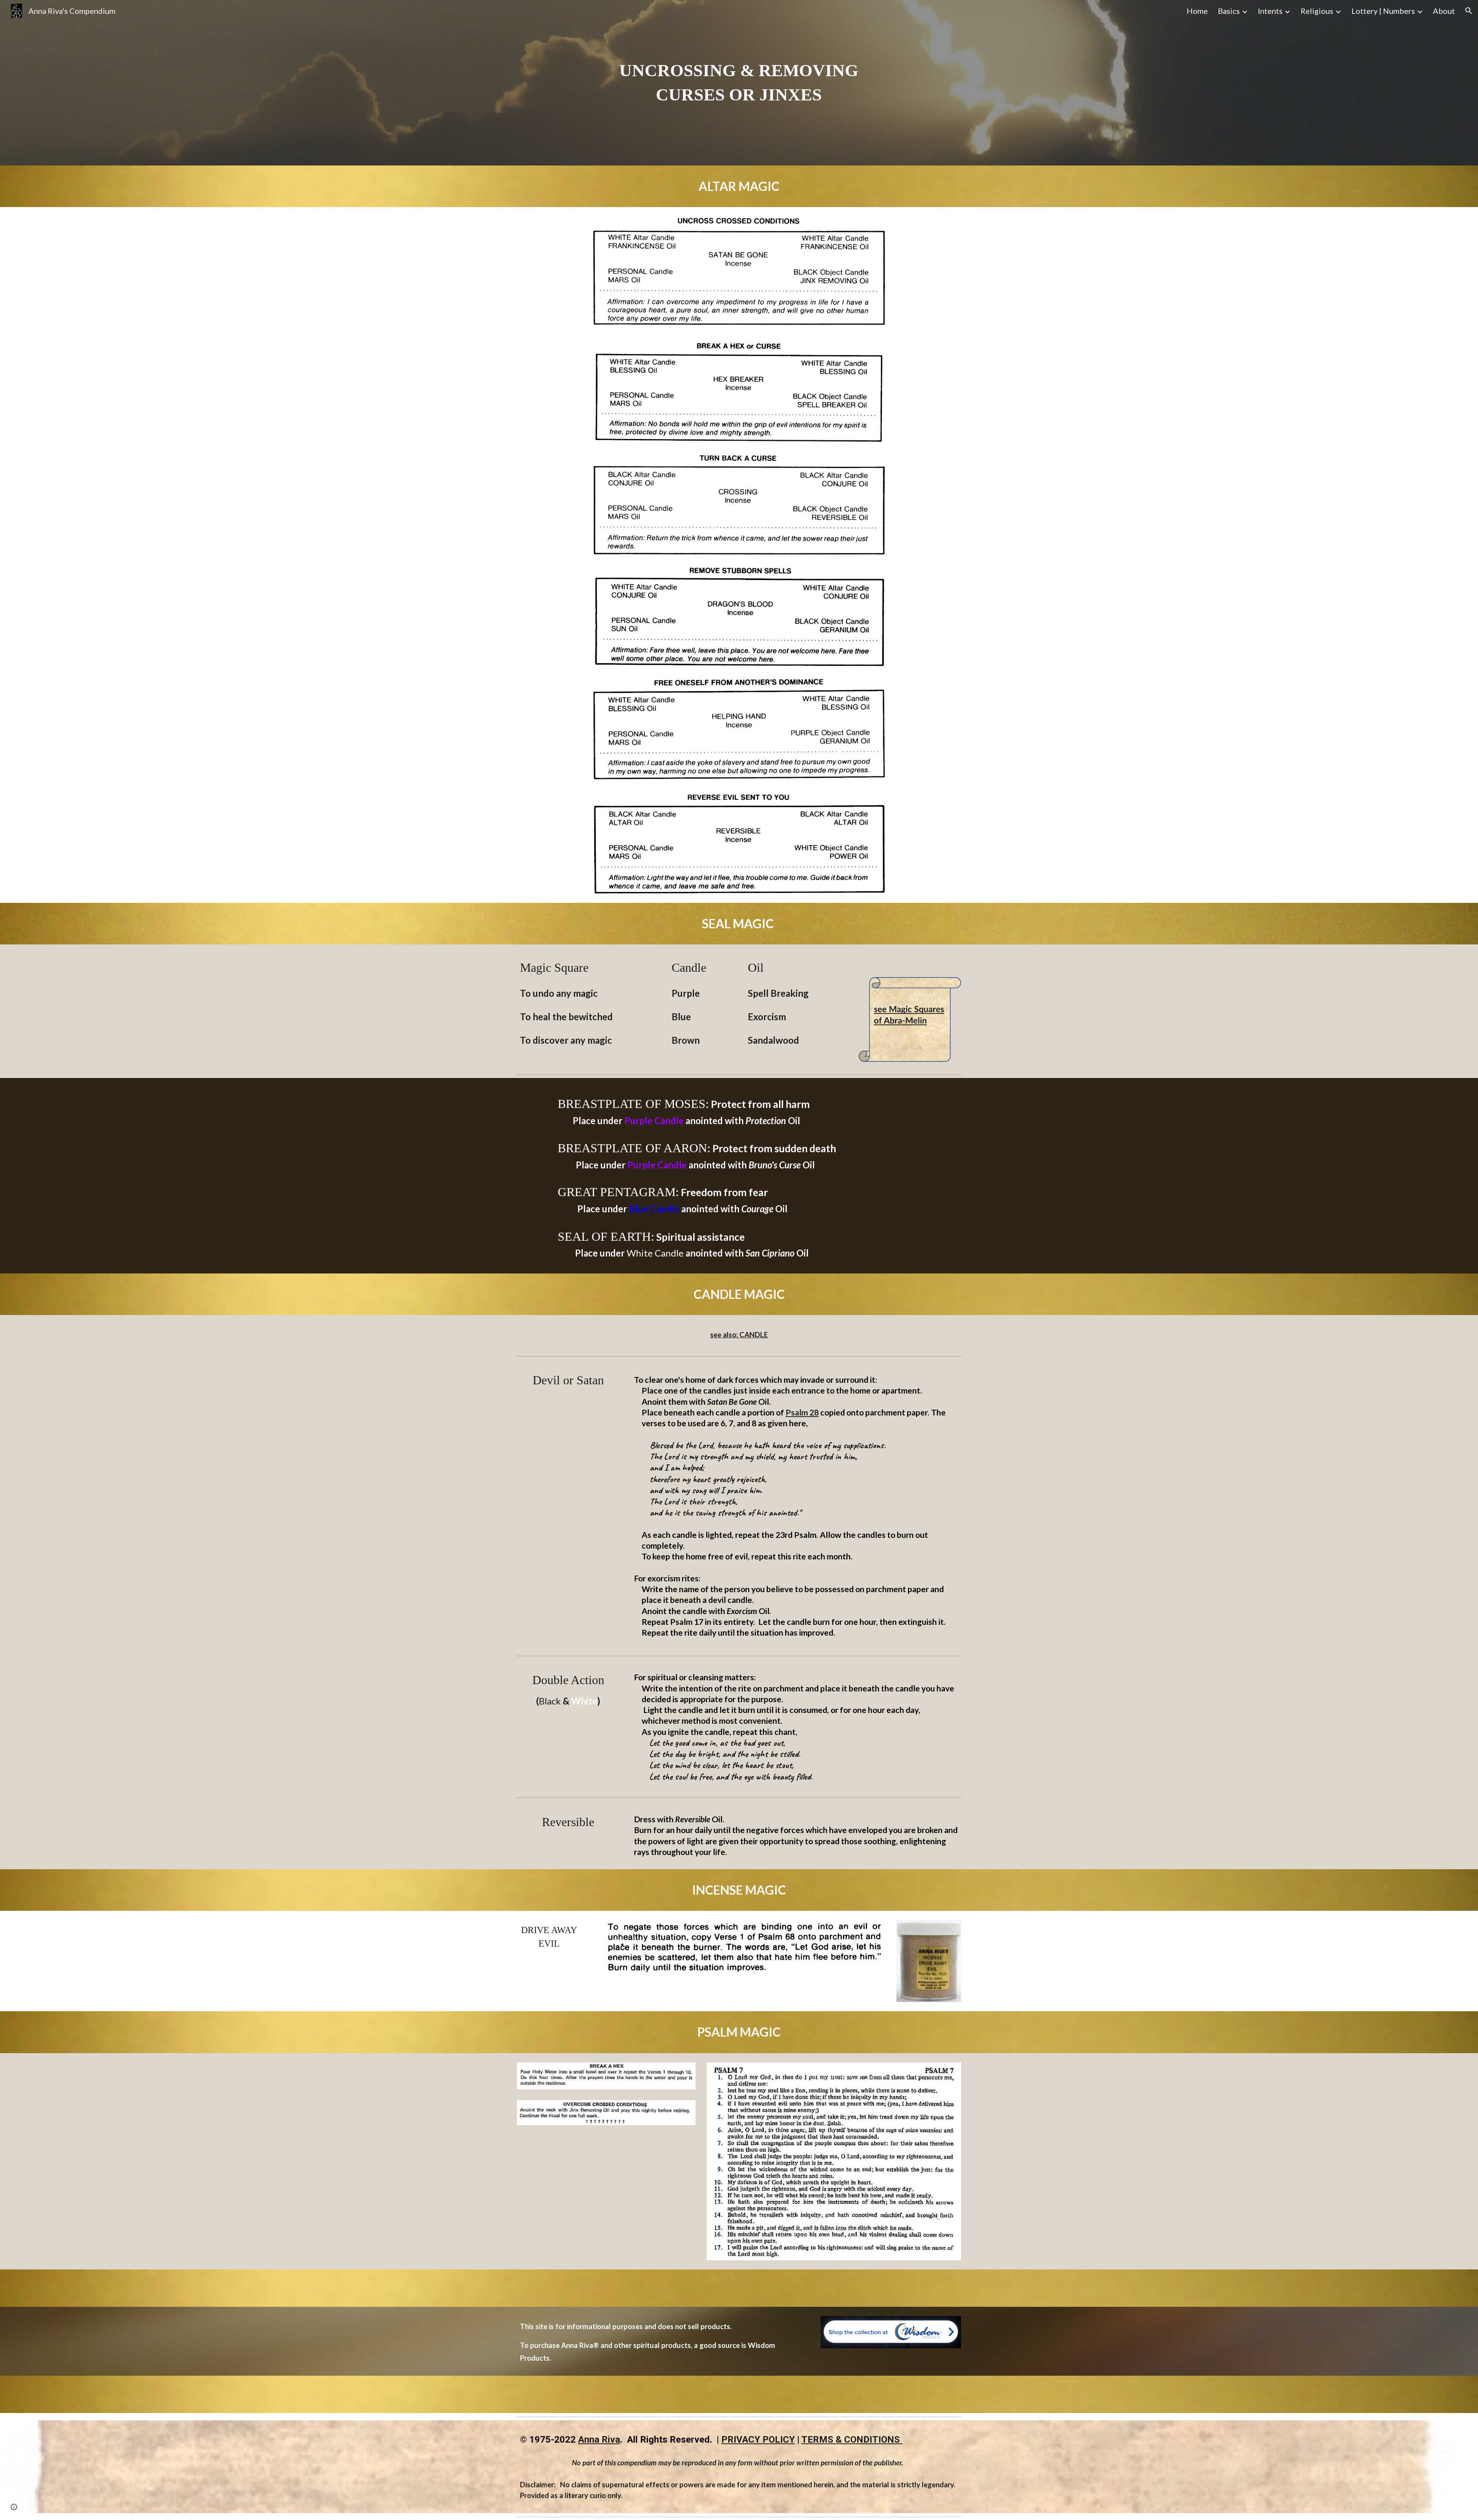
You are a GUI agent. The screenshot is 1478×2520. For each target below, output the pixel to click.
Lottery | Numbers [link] (1383, 11)
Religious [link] (1317, 11)
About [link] (1444, 11)
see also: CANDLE (739, 1335)
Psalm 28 (802, 1412)
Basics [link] (1229, 11)
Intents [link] (1270, 11)
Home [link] (1197, 11)
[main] (739, 83)
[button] (1469, 11)
